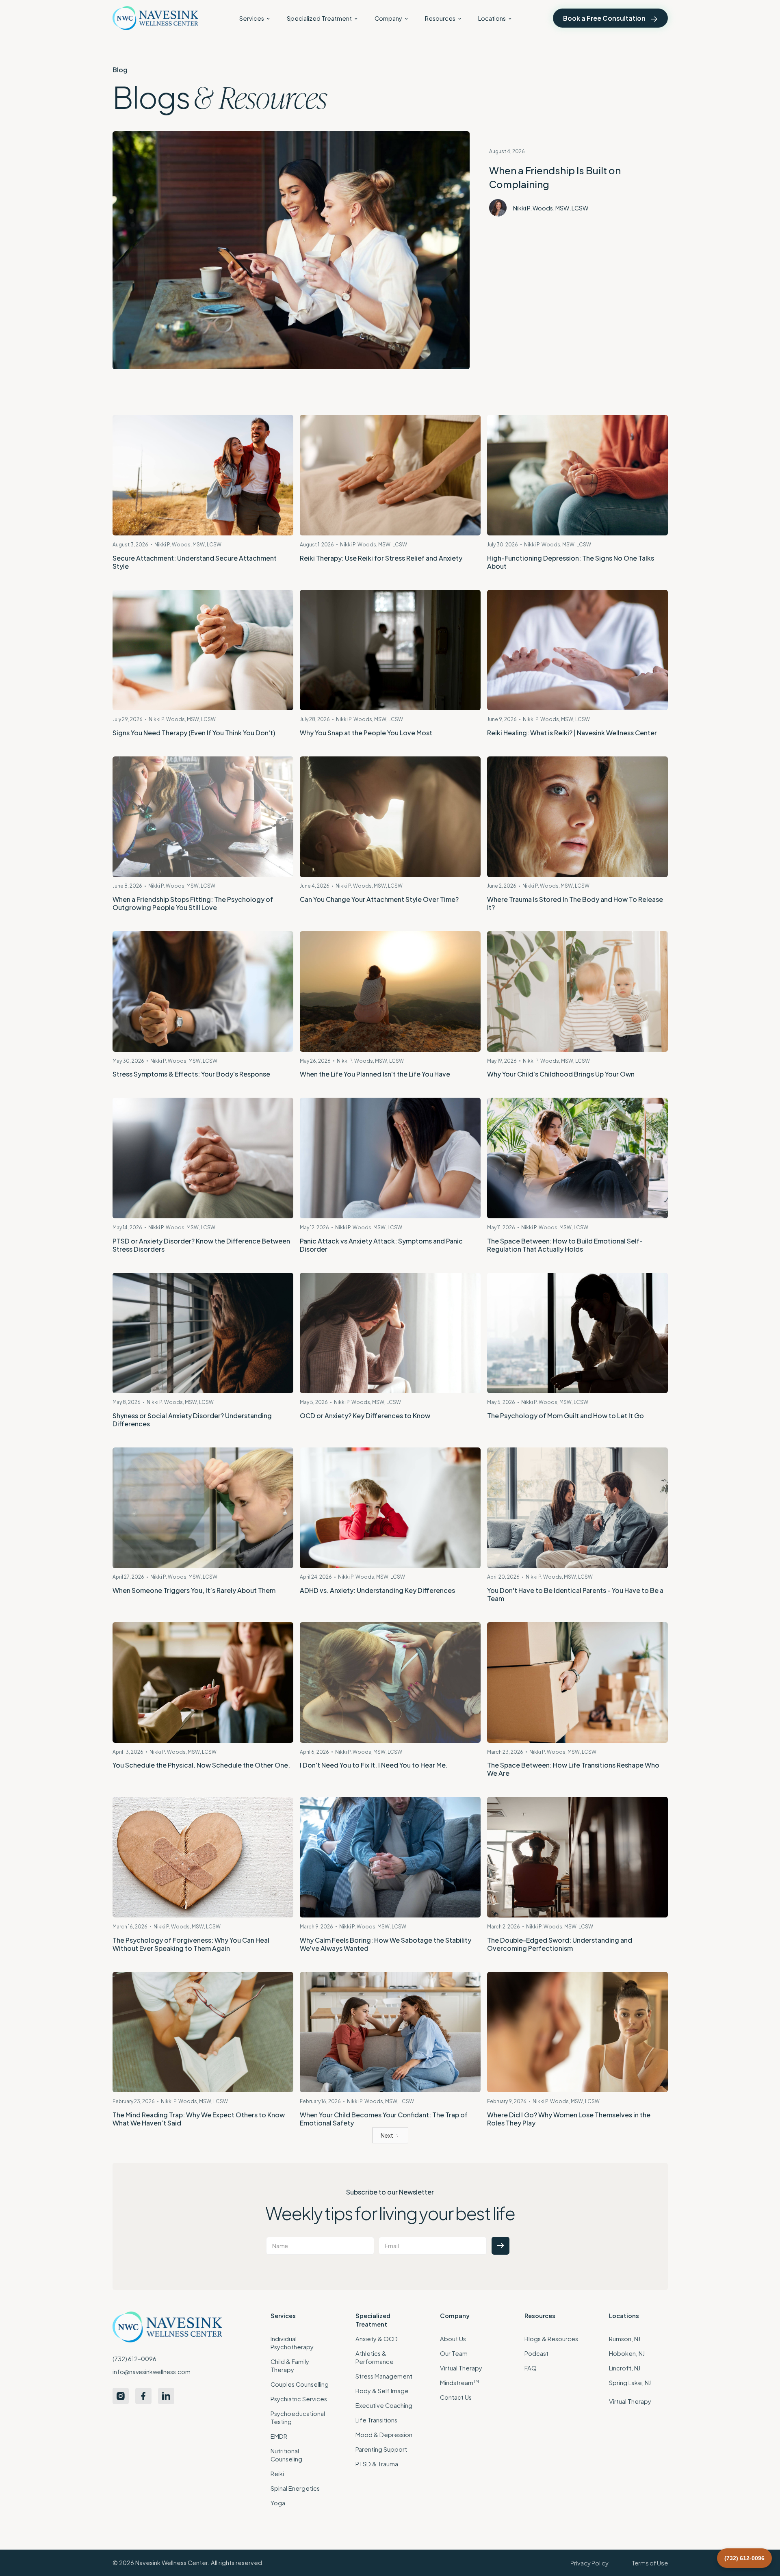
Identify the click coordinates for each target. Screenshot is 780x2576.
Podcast (536, 2353)
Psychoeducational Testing (298, 2418)
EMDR (279, 2436)
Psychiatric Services (299, 2399)
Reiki (277, 2474)
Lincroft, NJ (625, 2368)
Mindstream (459, 2382)
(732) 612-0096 (134, 2359)
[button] (255, 18)
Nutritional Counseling (286, 2455)
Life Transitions (376, 2420)
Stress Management (384, 2376)
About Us (453, 2339)
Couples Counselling (300, 2384)
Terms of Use (650, 2563)
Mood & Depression (384, 2435)
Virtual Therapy (461, 2368)
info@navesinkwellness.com (152, 2372)
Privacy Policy (589, 2563)
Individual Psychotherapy (292, 2343)
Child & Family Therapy (290, 2366)
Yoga (278, 2503)
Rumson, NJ (625, 2339)
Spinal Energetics (295, 2488)
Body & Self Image (382, 2391)
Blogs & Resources (551, 2339)
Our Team (454, 2353)
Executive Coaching (384, 2405)
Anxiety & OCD (377, 2339)
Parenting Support (381, 2449)
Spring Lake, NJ (630, 2383)
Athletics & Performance (375, 2357)
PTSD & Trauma (377, 2464)
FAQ (531, 2368)
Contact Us (456, 2397)
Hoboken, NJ (627, 2353)
